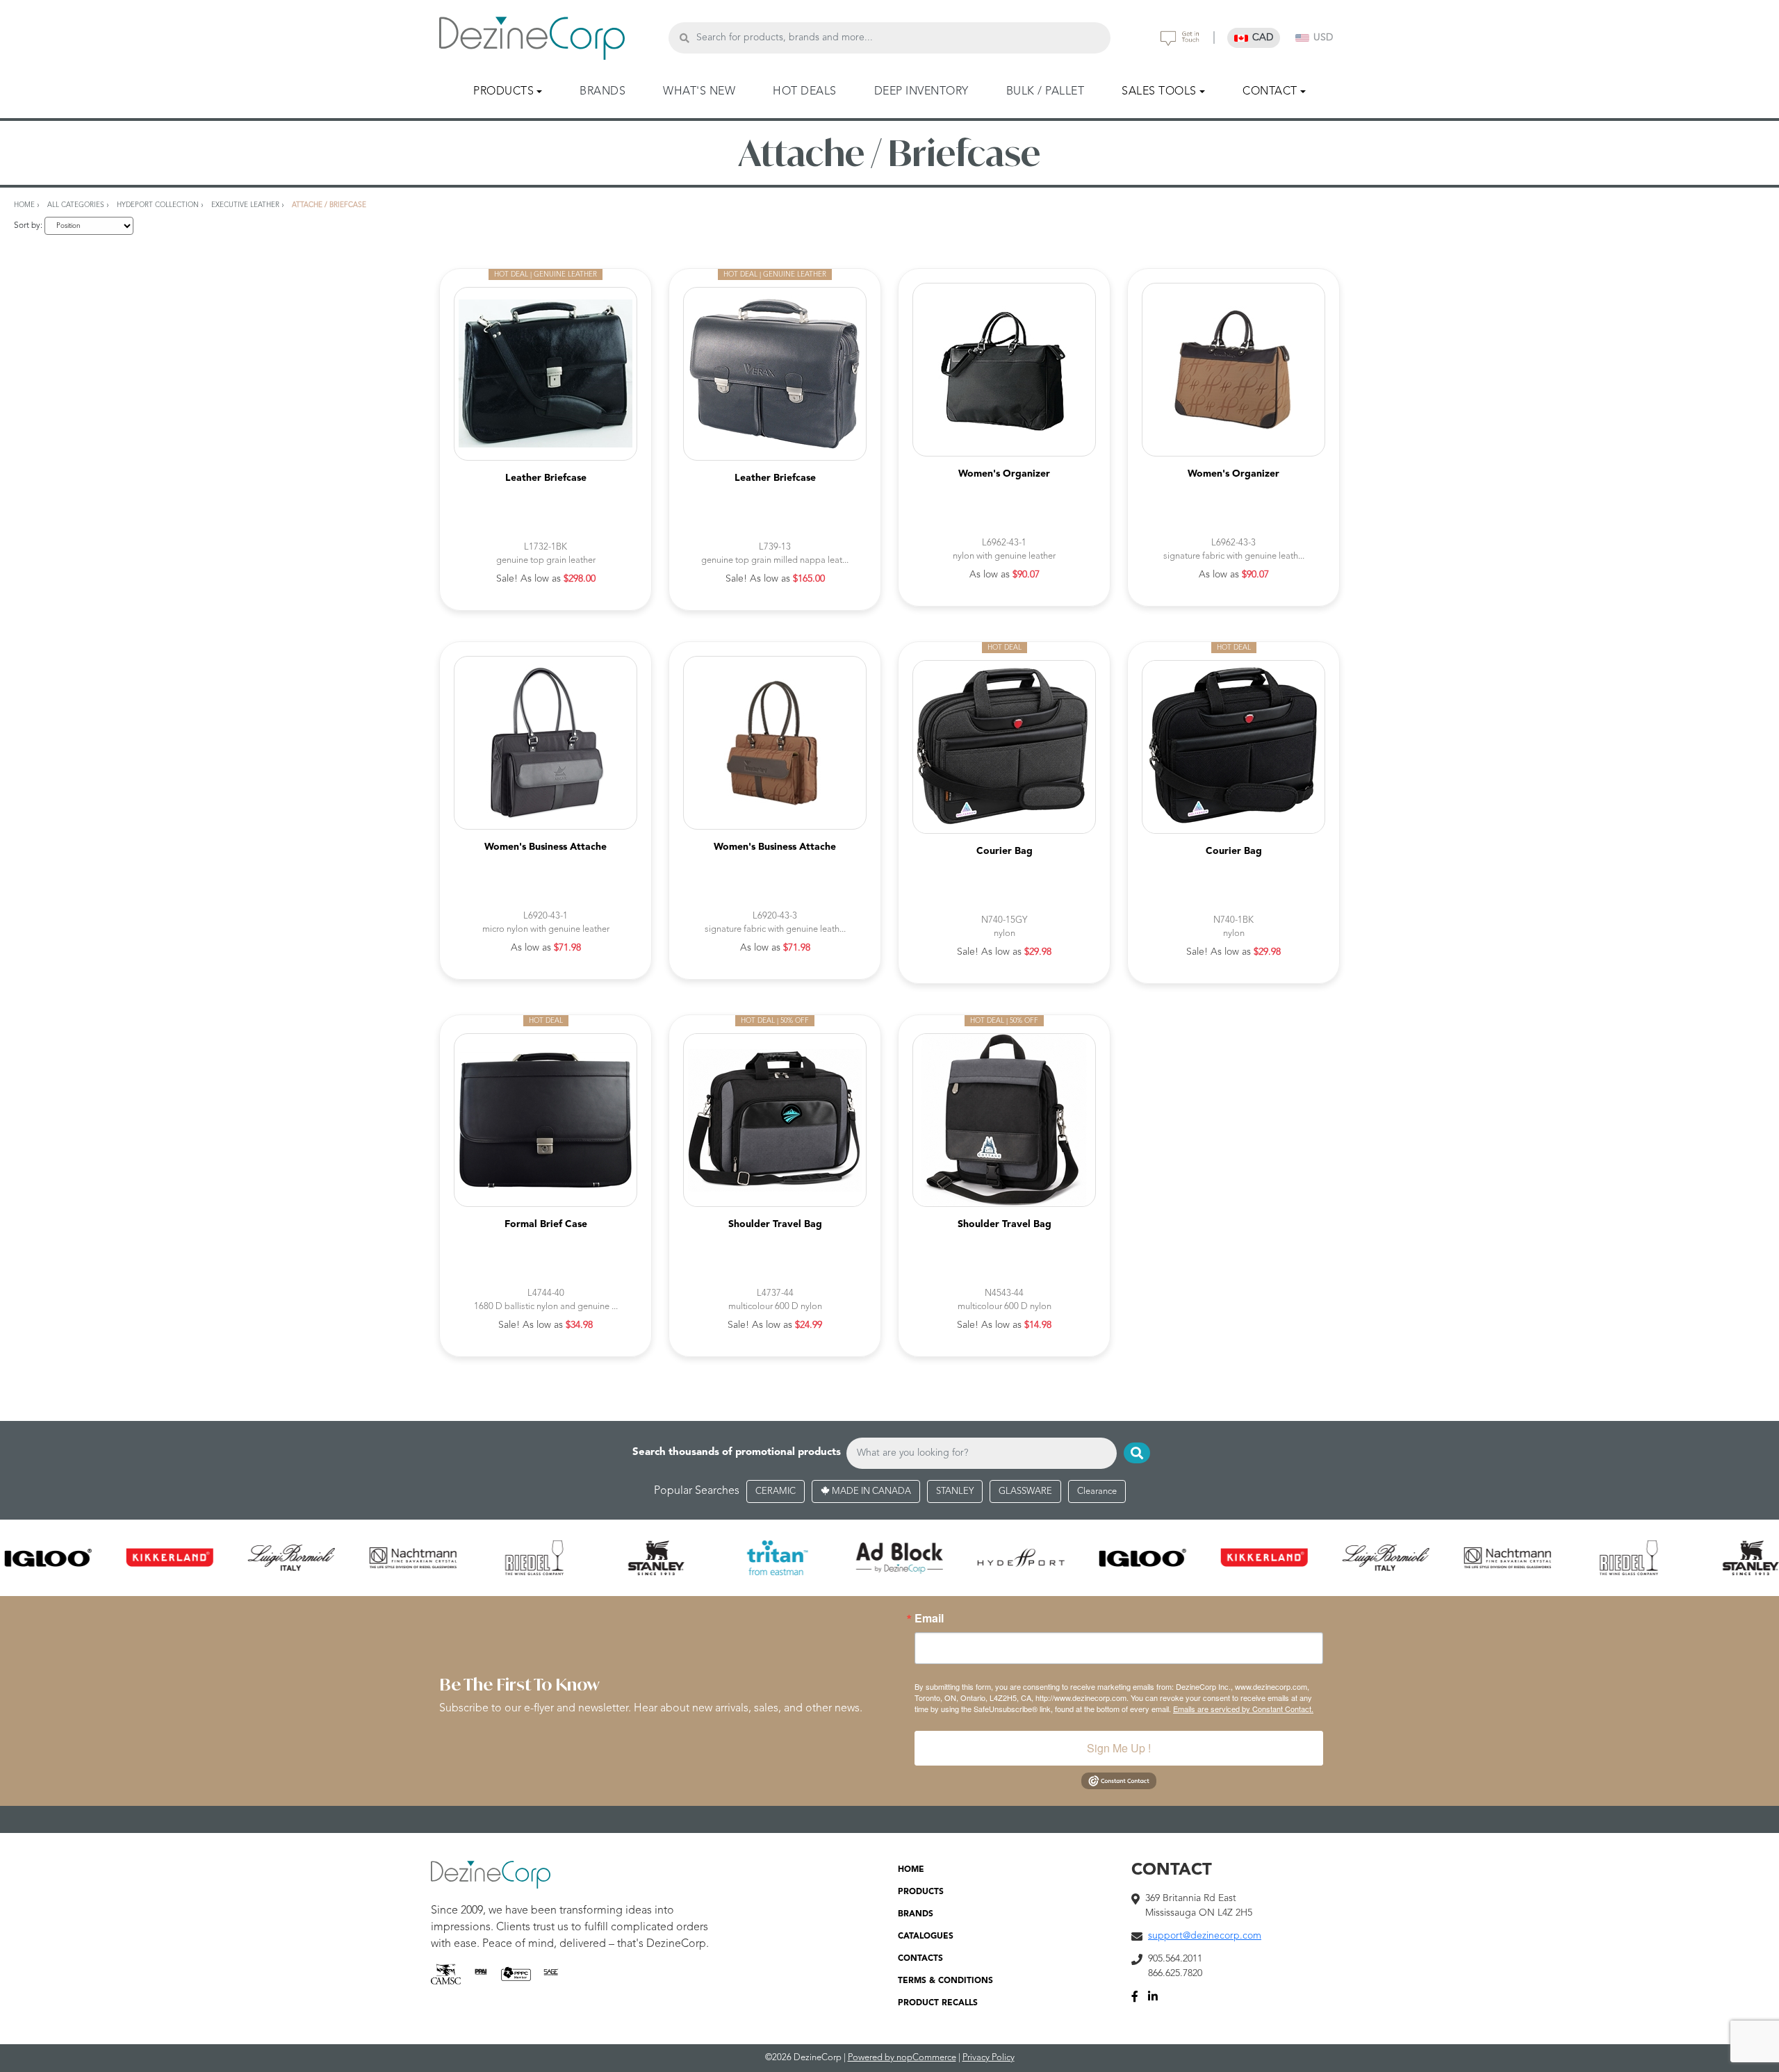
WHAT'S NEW (699, 92)
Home (24, 205)
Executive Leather (245, 205)
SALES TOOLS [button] (1159, 92)
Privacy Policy (989, 2058)
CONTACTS (920, 1959)
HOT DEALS (805, 92)
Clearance (1097, 1491)
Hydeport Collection (158, 205)
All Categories (76, 205)
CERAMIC (776, 1491)
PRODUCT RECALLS (938, 2003)
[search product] (684, 38)
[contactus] (1180, 38)
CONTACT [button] (1270, 92)
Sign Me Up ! (1119, 1748)
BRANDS (602, 92)
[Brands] (889, 1558)
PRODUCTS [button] (503, 92)
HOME (911, 1870)
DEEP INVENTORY (921, 92)
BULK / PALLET (1046, 92)
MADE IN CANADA (870, 1491)
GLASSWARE (1025, 1491)
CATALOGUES (926, 1937)
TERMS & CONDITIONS (945, 1981)
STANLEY (955, 1491)
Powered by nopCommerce (902, 2058)
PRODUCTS (921, 1892)
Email (929, 1618)
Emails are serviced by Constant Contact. (1243, 1709)
